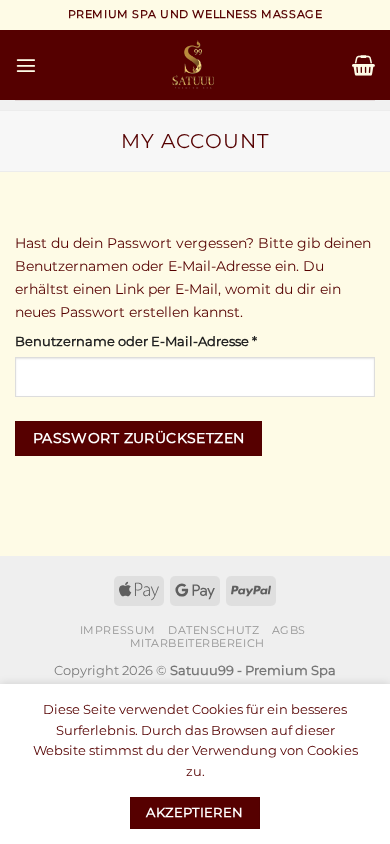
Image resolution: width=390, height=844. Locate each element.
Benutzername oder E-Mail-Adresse (174, 340)
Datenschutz (213, 630)
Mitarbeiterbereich (197, 643)
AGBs (289, 630)
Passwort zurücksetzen (139, 438)
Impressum (118, 630)
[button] (26, 65)
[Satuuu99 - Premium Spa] (195, 65)
